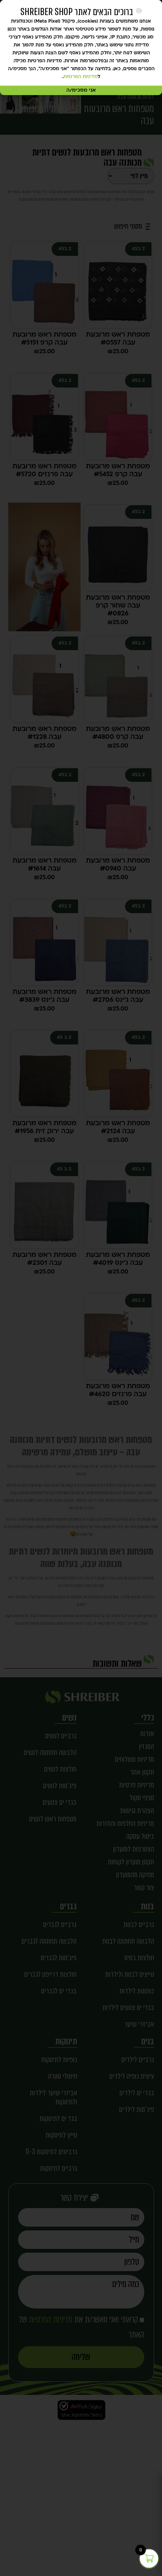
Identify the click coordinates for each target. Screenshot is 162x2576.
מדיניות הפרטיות (80, 77)
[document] (81, 1288)
